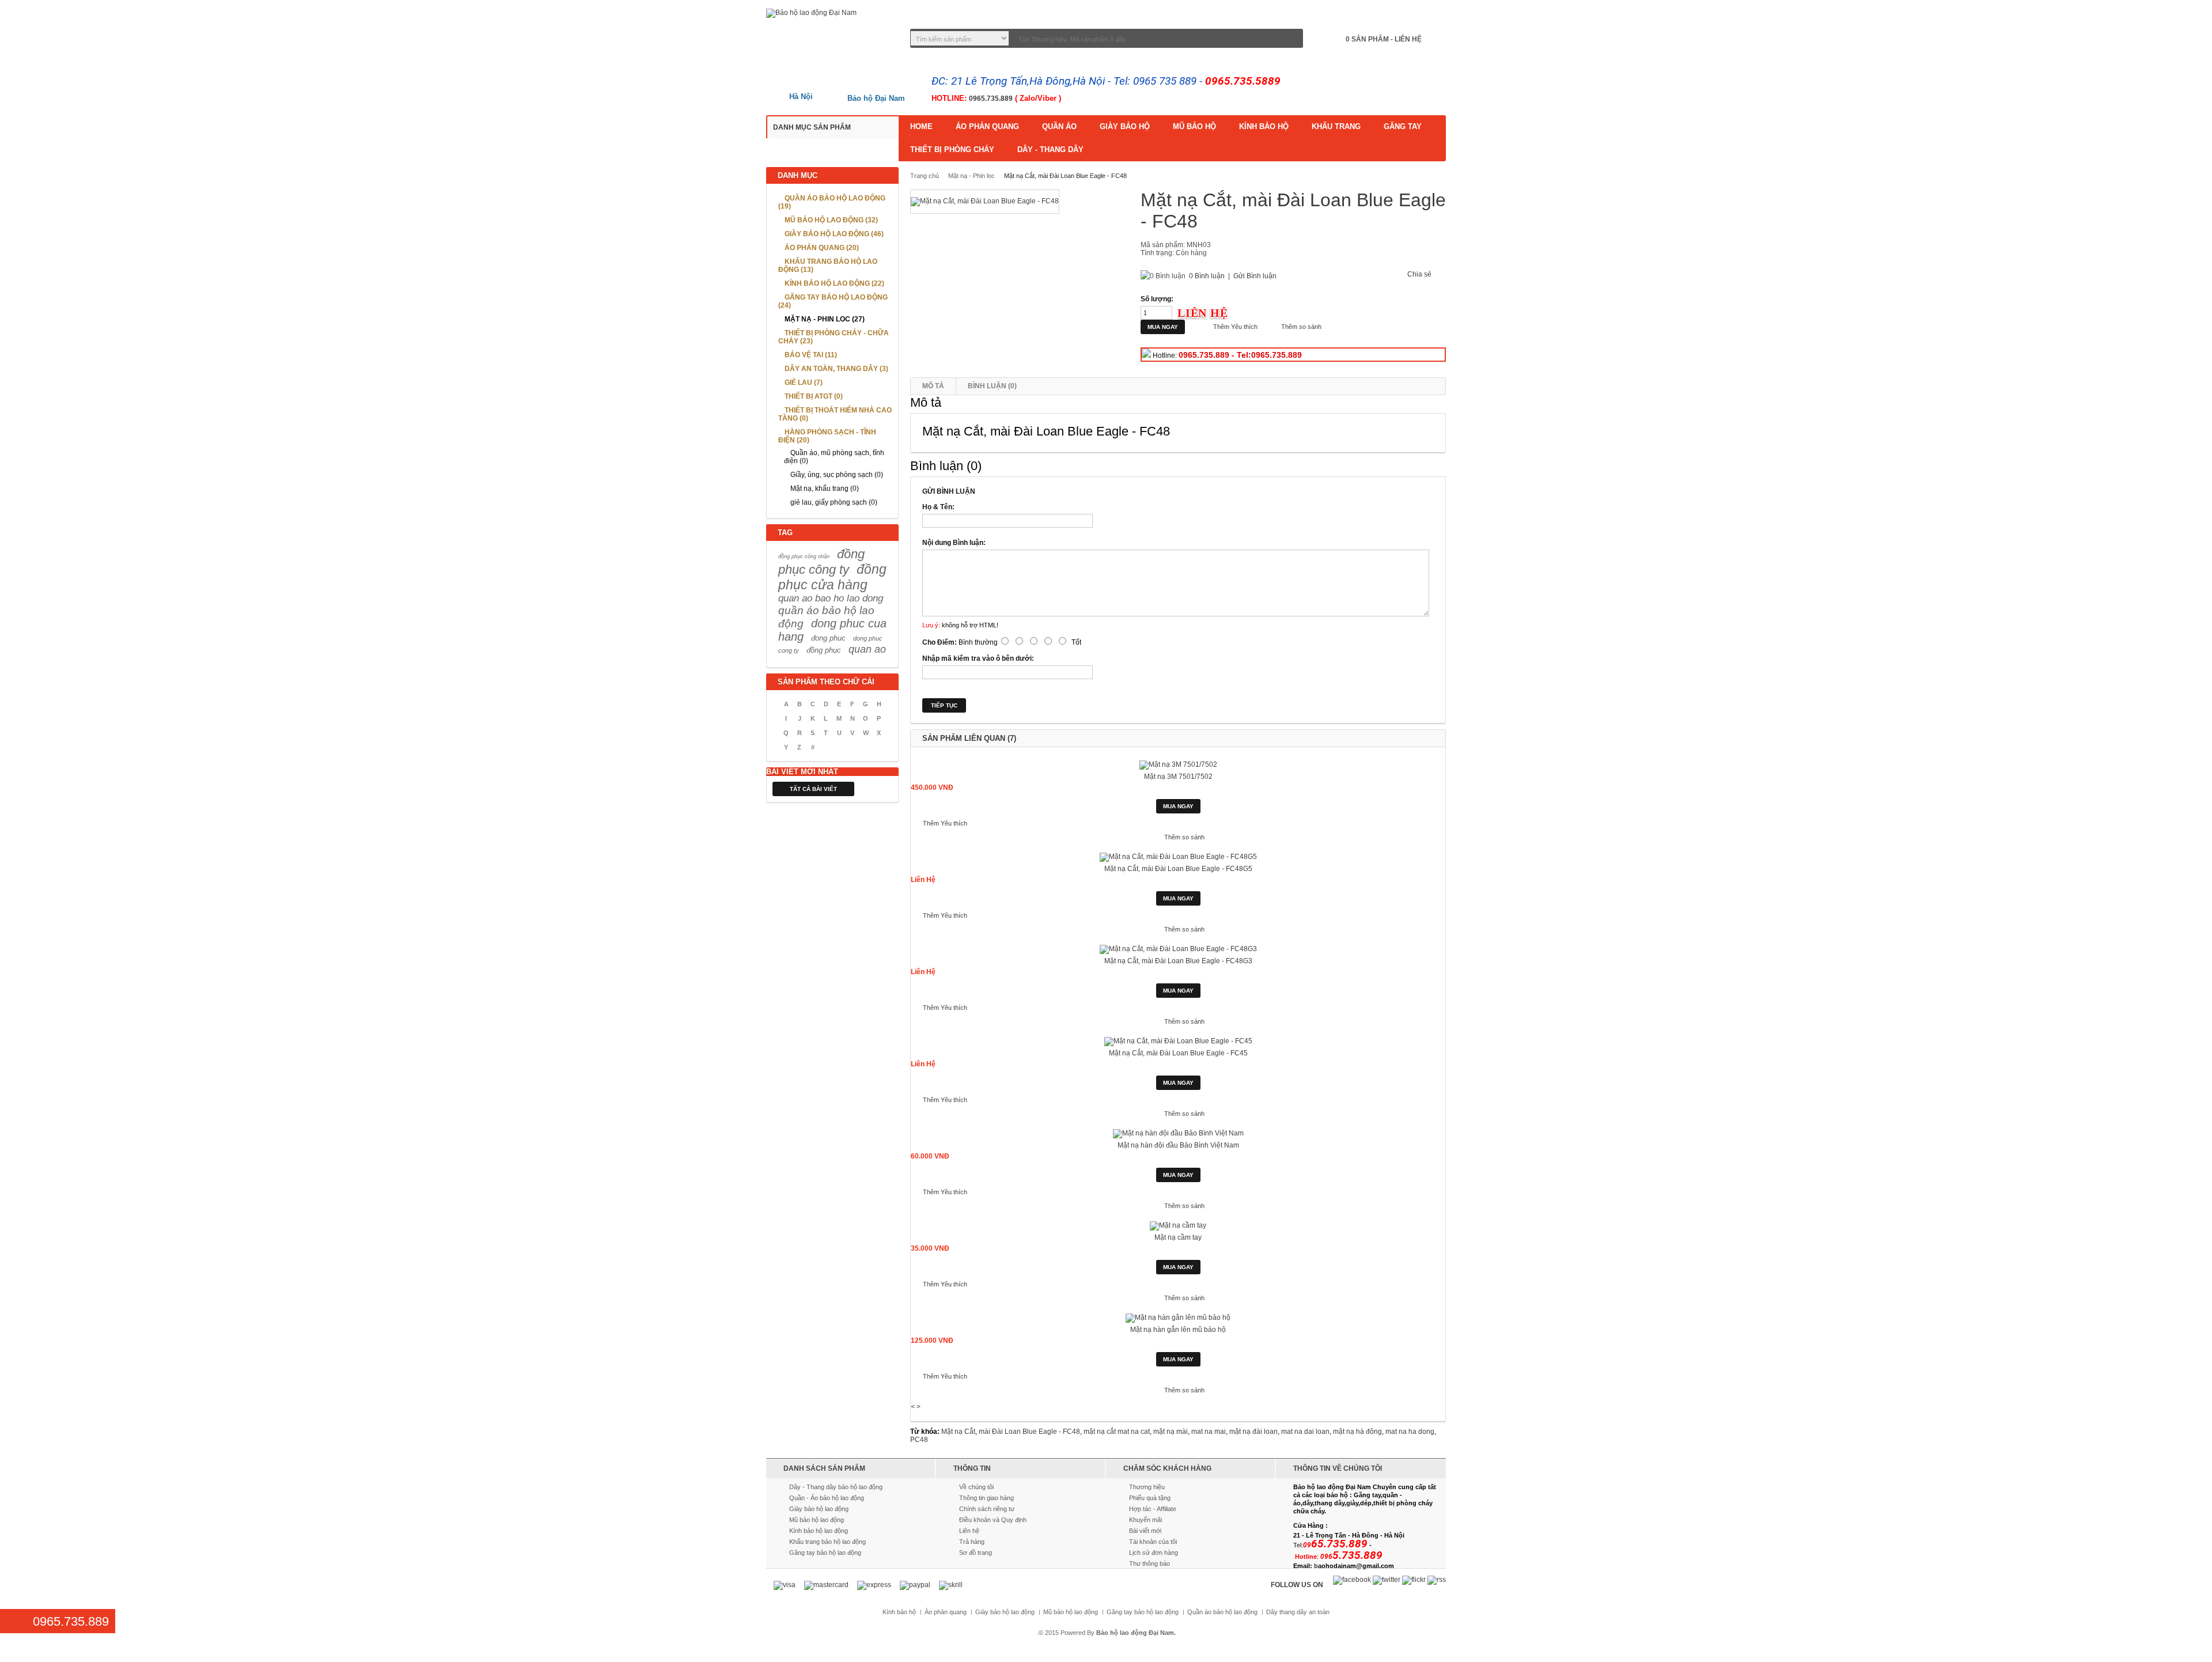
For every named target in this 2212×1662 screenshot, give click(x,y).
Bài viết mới (1145, 1531)
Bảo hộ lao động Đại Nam (1135, 1633)
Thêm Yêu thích (1235, 327)
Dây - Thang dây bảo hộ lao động (836, 1487)
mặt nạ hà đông (1357, 1432)
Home (921, 126)
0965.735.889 (991, 99)
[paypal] (915, 1585)
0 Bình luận (1207, 276)
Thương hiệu (1147, 1487)
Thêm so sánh (1301, 327)
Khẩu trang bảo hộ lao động (827, 1542)
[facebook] (1352, 1580)
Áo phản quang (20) (822, 248)
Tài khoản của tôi (1153, 1542)
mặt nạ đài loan (1253, 1432)
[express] (874, 1585)
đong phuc (828, 638)
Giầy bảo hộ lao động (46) (834, 234)
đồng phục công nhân (804, 556)
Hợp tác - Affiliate (1153, 1509)
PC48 (919, 1440)
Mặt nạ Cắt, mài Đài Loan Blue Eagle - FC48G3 (1178, 961)
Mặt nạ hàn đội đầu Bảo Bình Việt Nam (1178, 1145)
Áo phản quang (987, 126)
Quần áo (1059, 126)
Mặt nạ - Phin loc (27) (825, 319)
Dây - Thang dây (1050, 149)
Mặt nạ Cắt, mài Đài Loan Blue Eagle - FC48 (1065, 176)
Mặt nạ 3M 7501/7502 (1178, 777)
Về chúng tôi (976, 1487)
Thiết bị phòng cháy (952, 149)
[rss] (1437, 1580)
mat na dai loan (1305, 1432)
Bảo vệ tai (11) (811, 355)
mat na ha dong (1410, 1432)
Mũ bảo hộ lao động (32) (831, 220)
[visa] (785, 1585)
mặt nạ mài (1171, 1432)
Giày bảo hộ (1125, 126)
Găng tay (1403, 126)
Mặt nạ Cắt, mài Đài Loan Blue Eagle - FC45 (1178, 1053)
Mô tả (933, 386)
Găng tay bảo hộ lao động (825, 1553)
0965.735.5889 (1243, 81)
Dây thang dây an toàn (1298, 1612)
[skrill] (951, 1585)
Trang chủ (925, 176)
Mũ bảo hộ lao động (817, 1520)
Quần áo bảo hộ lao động (1222, 1612)
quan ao (867, 649)
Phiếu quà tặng (1150, 1498)
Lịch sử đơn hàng (1154, 1553)
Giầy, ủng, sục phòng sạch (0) (837, 475)
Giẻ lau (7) (804, 383)
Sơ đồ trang (976, 1553)
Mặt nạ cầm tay (1178, 1237)
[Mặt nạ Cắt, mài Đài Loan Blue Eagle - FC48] (985, 202)
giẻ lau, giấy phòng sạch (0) (834, 502)
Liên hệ (969, 1531)
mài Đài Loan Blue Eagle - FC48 (1029, 1432)
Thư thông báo (1149, 1563)
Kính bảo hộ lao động (819, 1531)
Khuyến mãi (1145, 1520)
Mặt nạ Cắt (958, 1432)
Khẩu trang (1336, 126)
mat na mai (1209, 1432)
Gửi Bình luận (1255, 276)
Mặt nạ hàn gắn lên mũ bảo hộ (1178, 1330)
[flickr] (1414, 1580)
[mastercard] (826, 1585)
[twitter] (1387, 1580)
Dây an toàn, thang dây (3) (836, 369)
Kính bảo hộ (1264, 126)
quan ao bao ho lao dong (831, 598)
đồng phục (824, 650)
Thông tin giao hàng (986, 1498)
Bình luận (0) (992, 386)
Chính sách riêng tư (987, 1509)
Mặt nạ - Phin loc (971, 176)
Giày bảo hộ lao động (819, 1509)
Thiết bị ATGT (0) (814, 396)
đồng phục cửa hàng (832, 577)
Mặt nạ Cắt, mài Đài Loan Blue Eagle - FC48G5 (1178, 869)
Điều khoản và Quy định (993, 1520)
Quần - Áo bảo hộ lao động (827, 1498)
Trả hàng (972, 1542)
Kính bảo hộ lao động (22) (834, 283)
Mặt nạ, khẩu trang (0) (825, 489)
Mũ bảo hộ (1194, 126)
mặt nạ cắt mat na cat (1117, 1432)
